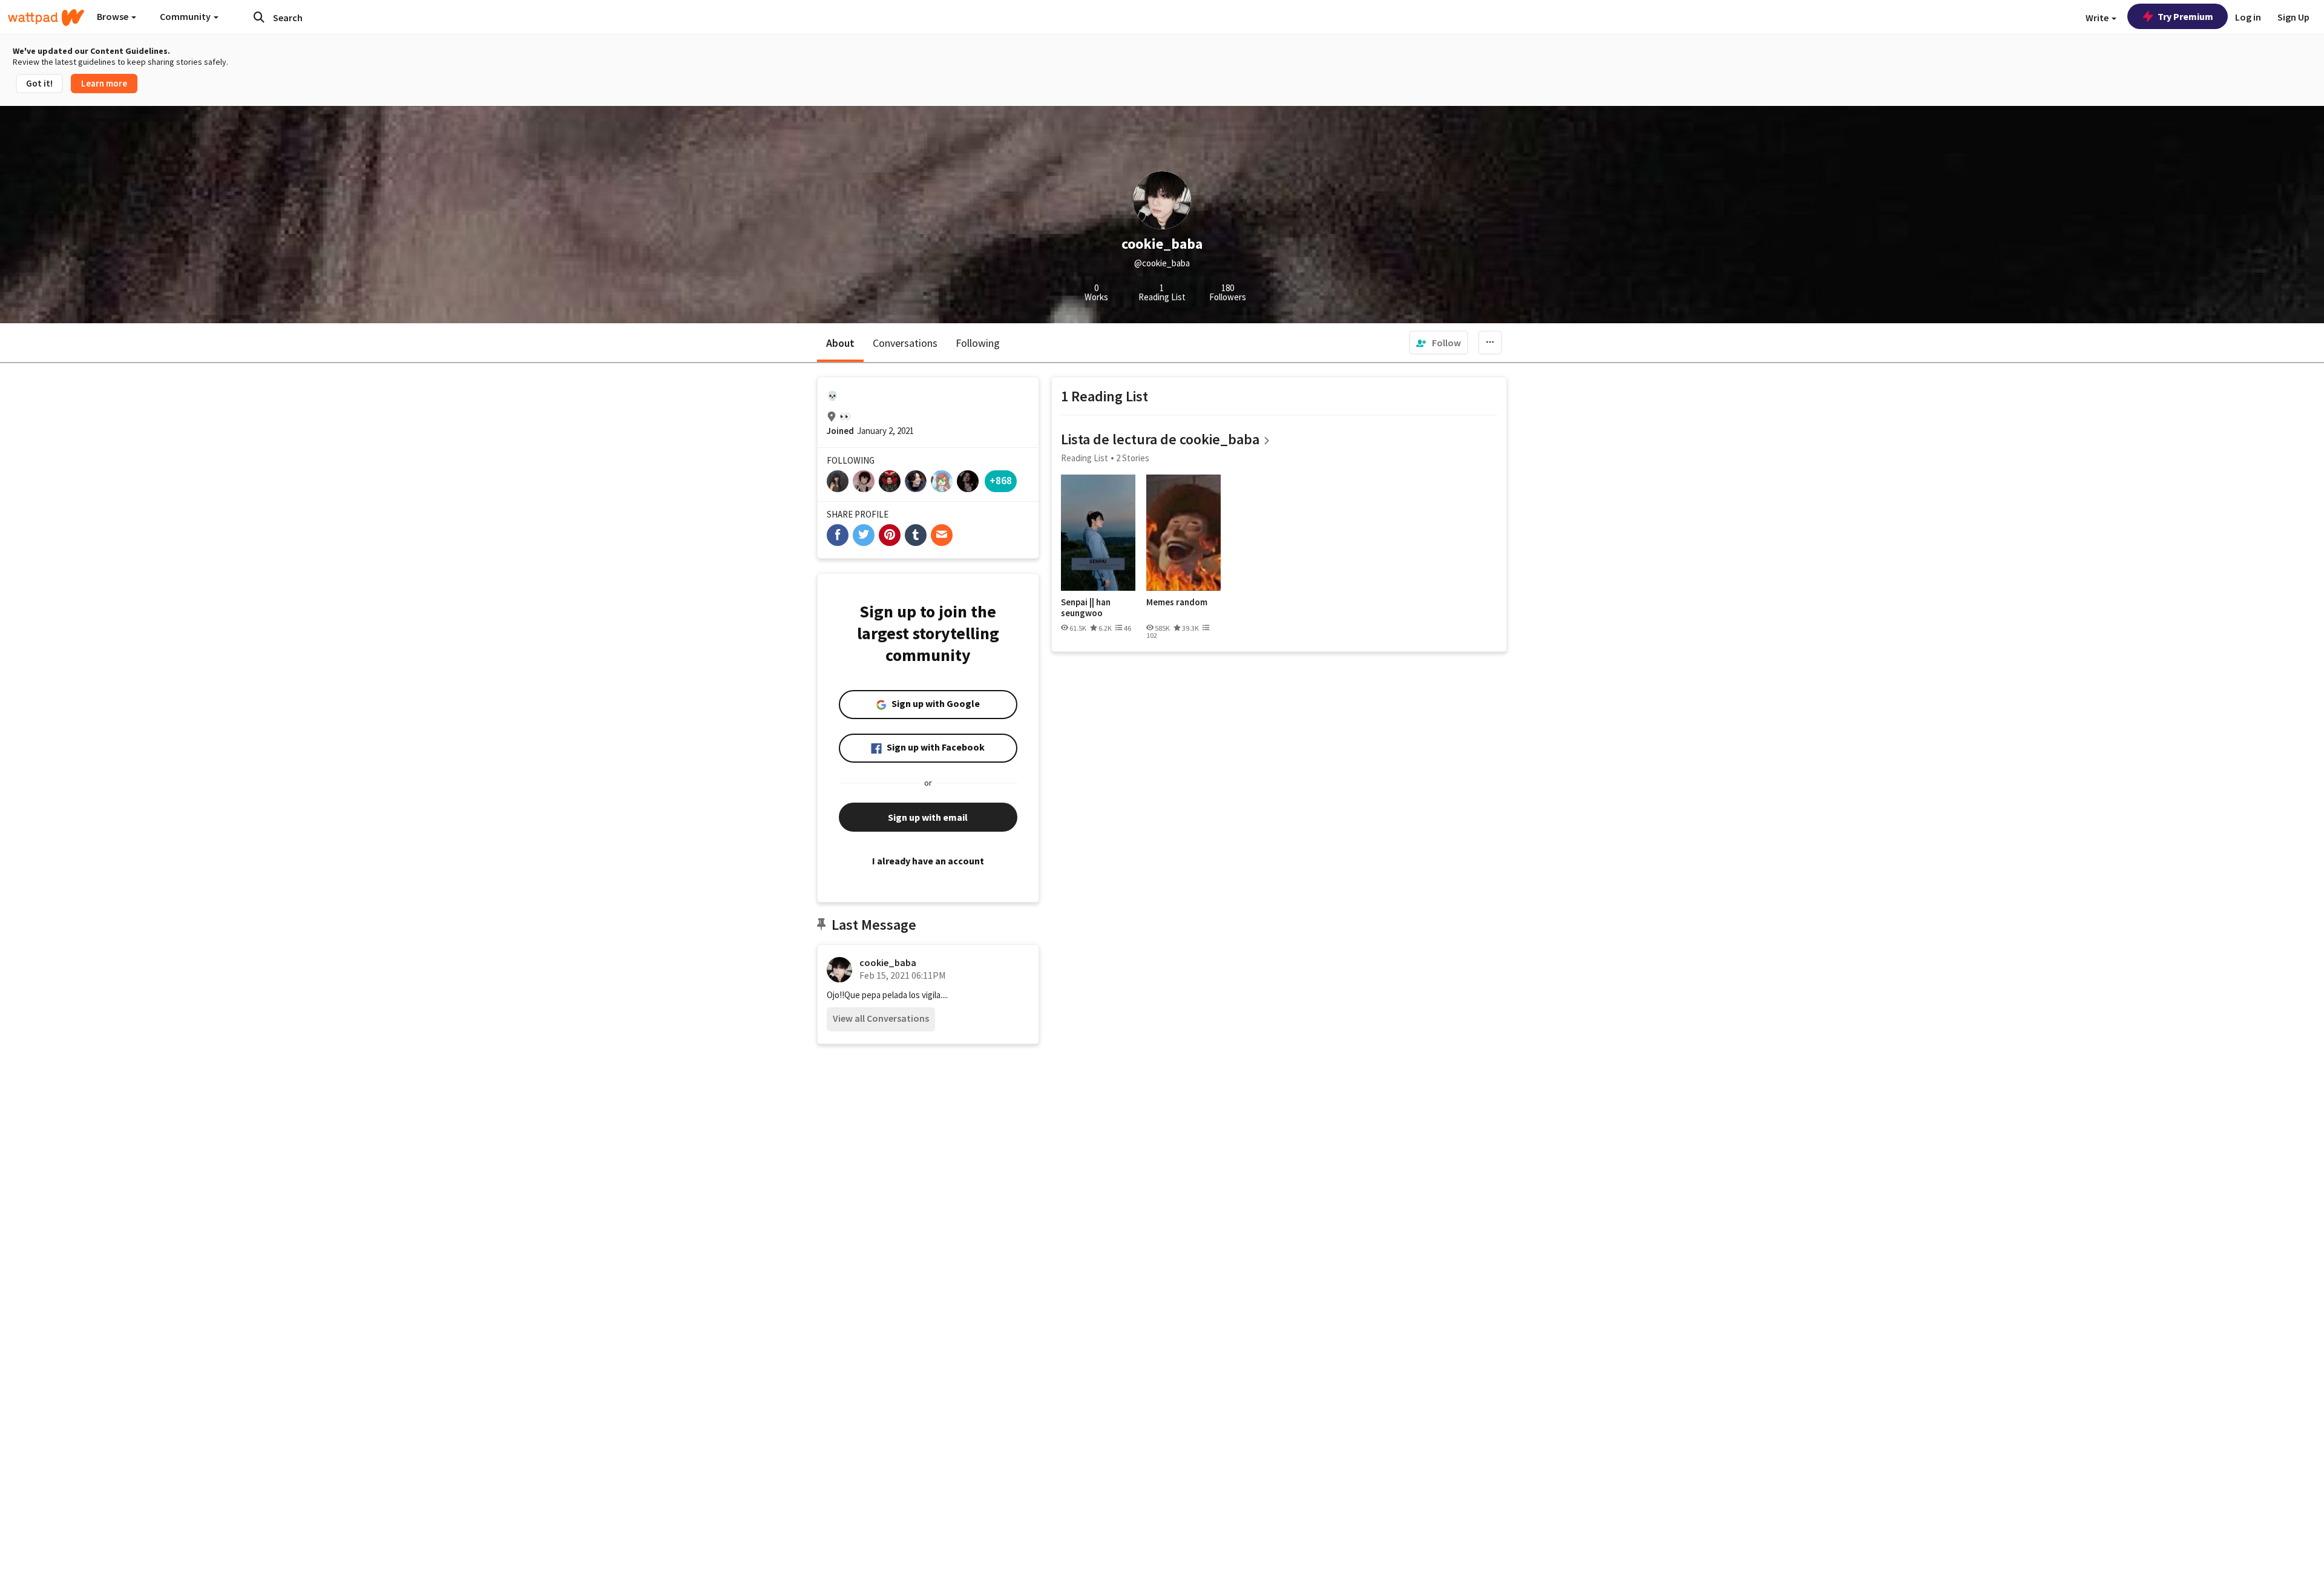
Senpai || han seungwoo (1086, 607)
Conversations (905, 343)
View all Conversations (881, 1018)
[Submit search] (259, 17)
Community (186, 16)
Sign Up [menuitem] (2293, 17)
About (840, 343)
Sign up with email (928, 817)
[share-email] (942, 535)
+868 (1001, 480)
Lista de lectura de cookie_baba (1160, 439)
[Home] (46, 18)
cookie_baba (888, 962)
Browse (113, 16)
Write (2098, 18)
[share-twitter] (864, 535)
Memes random (1177, 602)
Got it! (39, 83)
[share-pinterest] (890, 535)
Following (978, 343)
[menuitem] (1439, 343)
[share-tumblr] (916, 535)
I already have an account (928, 861)
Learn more (104, 83)
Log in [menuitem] (2248, 17)
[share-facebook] (838, 535)
